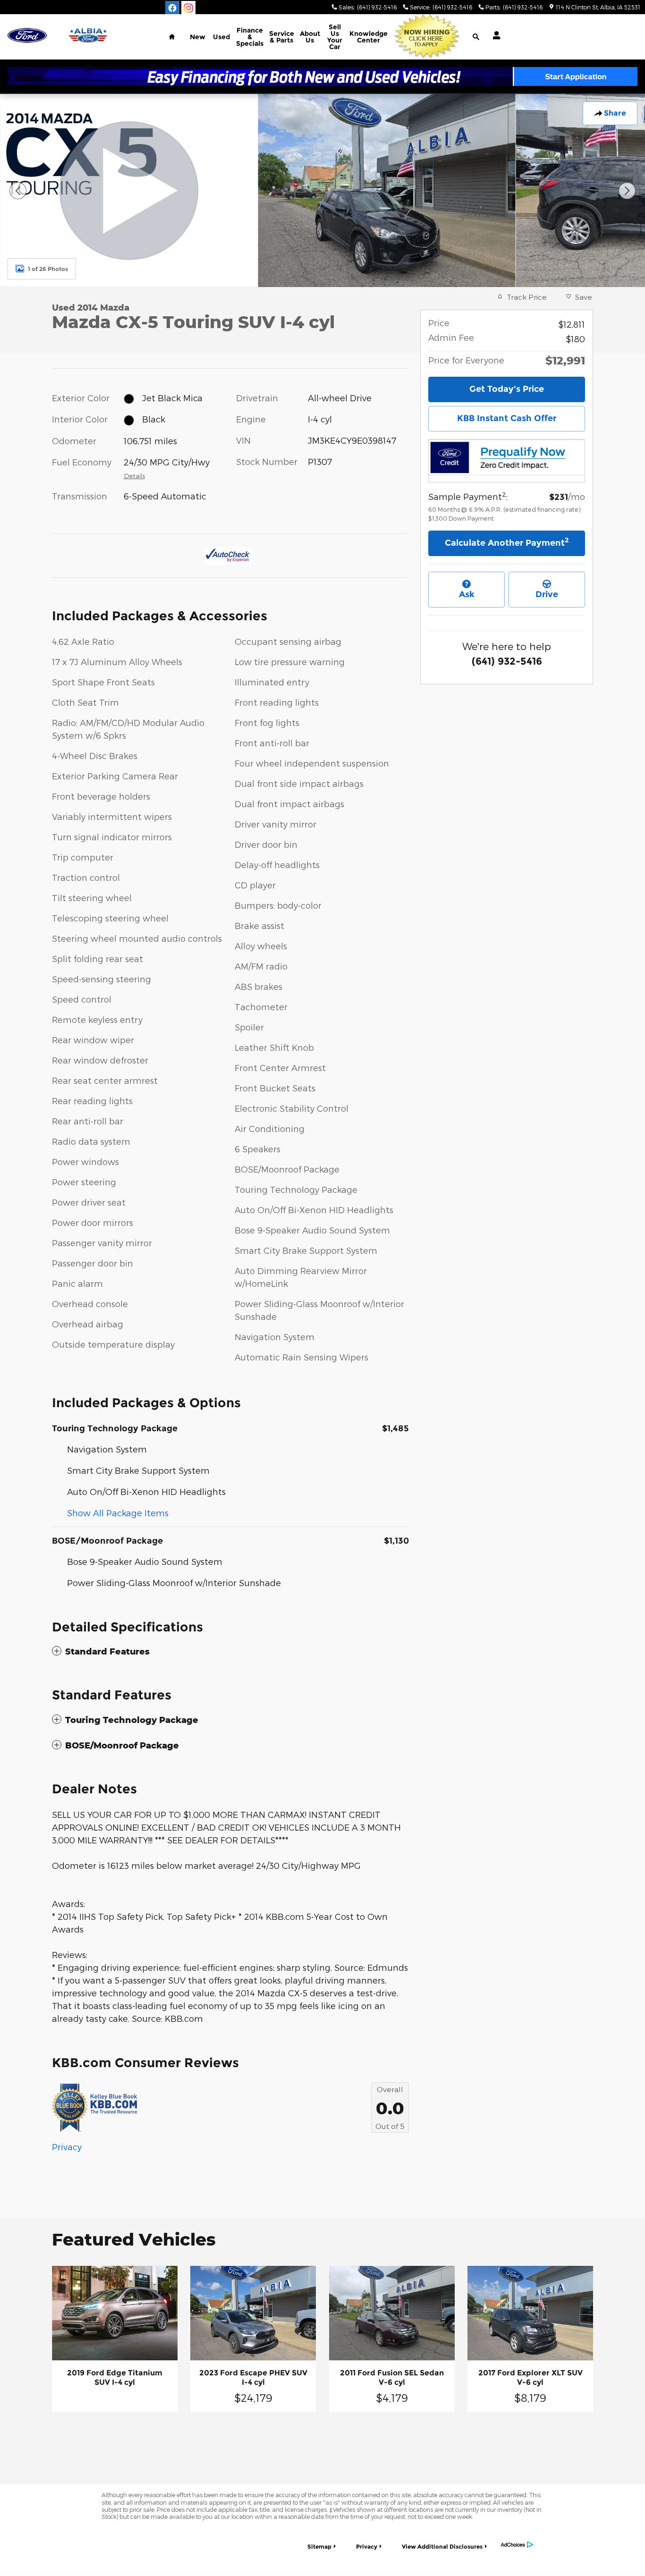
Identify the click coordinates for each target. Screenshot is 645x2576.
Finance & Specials (250, 37)
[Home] (27, 36)
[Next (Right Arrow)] (627, 191)
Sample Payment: (468, 496)
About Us (310, 37)
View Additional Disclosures (442, 2546)
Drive (547, 594)
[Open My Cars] (494, 35)
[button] (230, 1651)
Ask (467, 594)
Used (221, 37)
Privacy (67, 2147)
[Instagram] (188, 8)
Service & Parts (282, 37)
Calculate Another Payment (507, 542)
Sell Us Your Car (335, 37)
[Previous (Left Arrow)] (18, 191)
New (198, 37)
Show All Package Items (118, 1513)
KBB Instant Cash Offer (507, 418)
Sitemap (319, 2546)
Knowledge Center (369, 37)
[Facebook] (172, 8)
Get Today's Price (507, 389)
